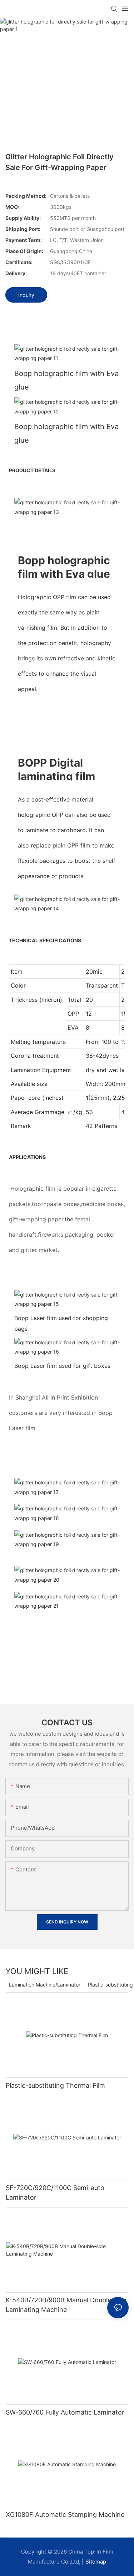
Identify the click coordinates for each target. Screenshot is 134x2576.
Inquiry (26, 295)
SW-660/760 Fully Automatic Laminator (65, 2412)
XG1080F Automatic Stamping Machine (65, 2515)
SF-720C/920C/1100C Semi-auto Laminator (55, 2193)
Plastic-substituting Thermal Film (55, 2085)
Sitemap (96, 2562)
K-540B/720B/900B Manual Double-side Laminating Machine (66, 2305)
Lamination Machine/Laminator (45, 1985)
